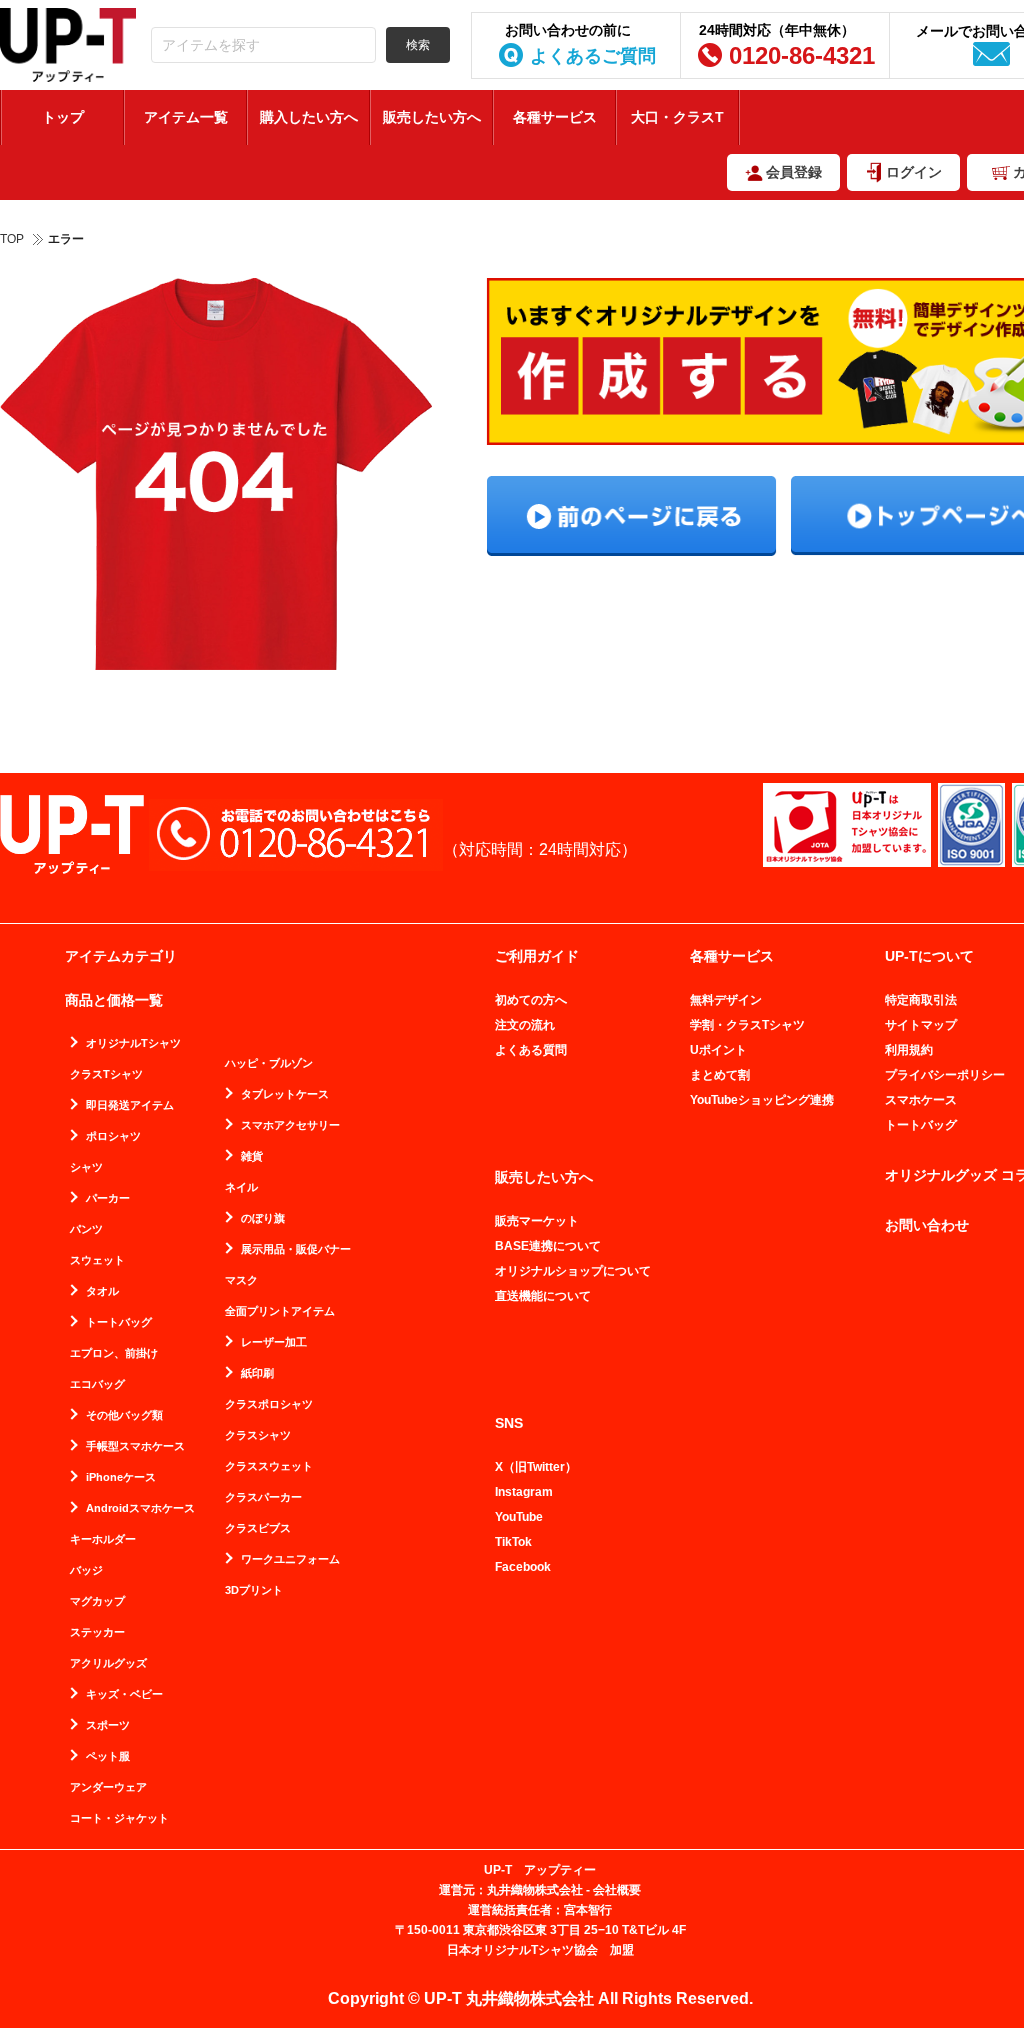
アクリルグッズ (108, 1663)
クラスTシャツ (106, 1074)
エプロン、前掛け (114, 1353)
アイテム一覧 (186, 117)
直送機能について (543, 1296)
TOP (12, 239)
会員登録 (794, 172)
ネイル (241, 1187)
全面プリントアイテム (280, 1311)
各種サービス (555, 117)
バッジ (86, 1570)
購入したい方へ (309, 117)
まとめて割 (720, 1075)
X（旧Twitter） (536, 1467)
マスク (241, 1280)
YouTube (519, 1517)
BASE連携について (548, 1246)
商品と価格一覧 (114, 1000)
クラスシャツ (258, 1435)
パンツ (86, 1229)
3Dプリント (254, 1590)
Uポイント (718, 1050)
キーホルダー (103, 1539)
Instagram (524, 1492)
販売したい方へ (432, 117)
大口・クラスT (677, 117)
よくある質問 (531, 1050)
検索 (418, 45)
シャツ (86, 1167)
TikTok (513, 1542)
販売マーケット (537, 1221)
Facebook (523, 1567)
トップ (63, 117)
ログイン (914, 172)
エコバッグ (97, 1384)
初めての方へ (531, 1000)
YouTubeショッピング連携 (762, 1100)
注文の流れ (525, 1025)
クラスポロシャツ (269, 1404)
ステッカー (97, 1632)
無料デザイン (726, 1000)
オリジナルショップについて (573, 1271)
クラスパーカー (263, 1497)
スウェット (97, 1260)
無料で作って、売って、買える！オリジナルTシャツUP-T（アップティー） (68, 45)
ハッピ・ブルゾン (269, 1063)
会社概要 (617, 1890)
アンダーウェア (108, 1787)
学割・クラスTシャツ (747, 1025)
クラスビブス (258, 1528)
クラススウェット (269, 1466)
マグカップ (97, 1601)
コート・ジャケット (119, 1818)
